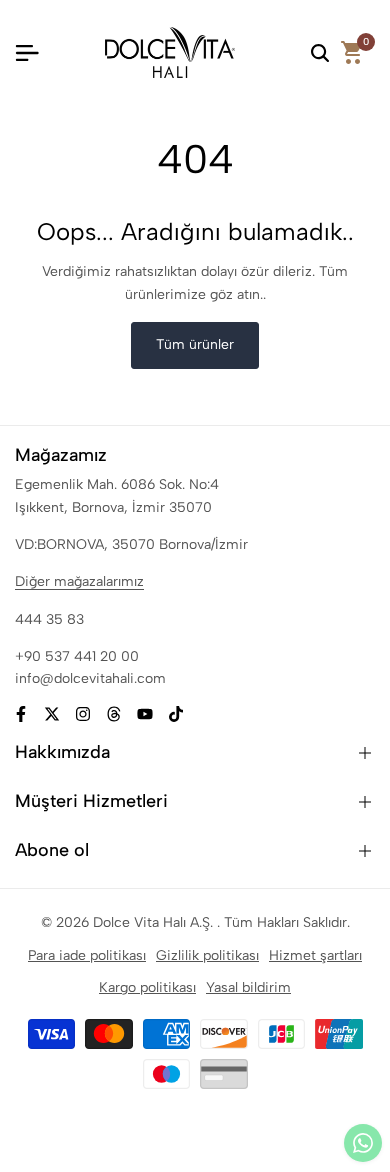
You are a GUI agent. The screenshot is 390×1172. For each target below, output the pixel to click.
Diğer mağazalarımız (79, 581)
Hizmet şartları (315, 955)
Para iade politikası (87, 955)
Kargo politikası (147, 987)
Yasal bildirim (248, 987)
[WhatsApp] (363, 1143)
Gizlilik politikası (207, 955)
